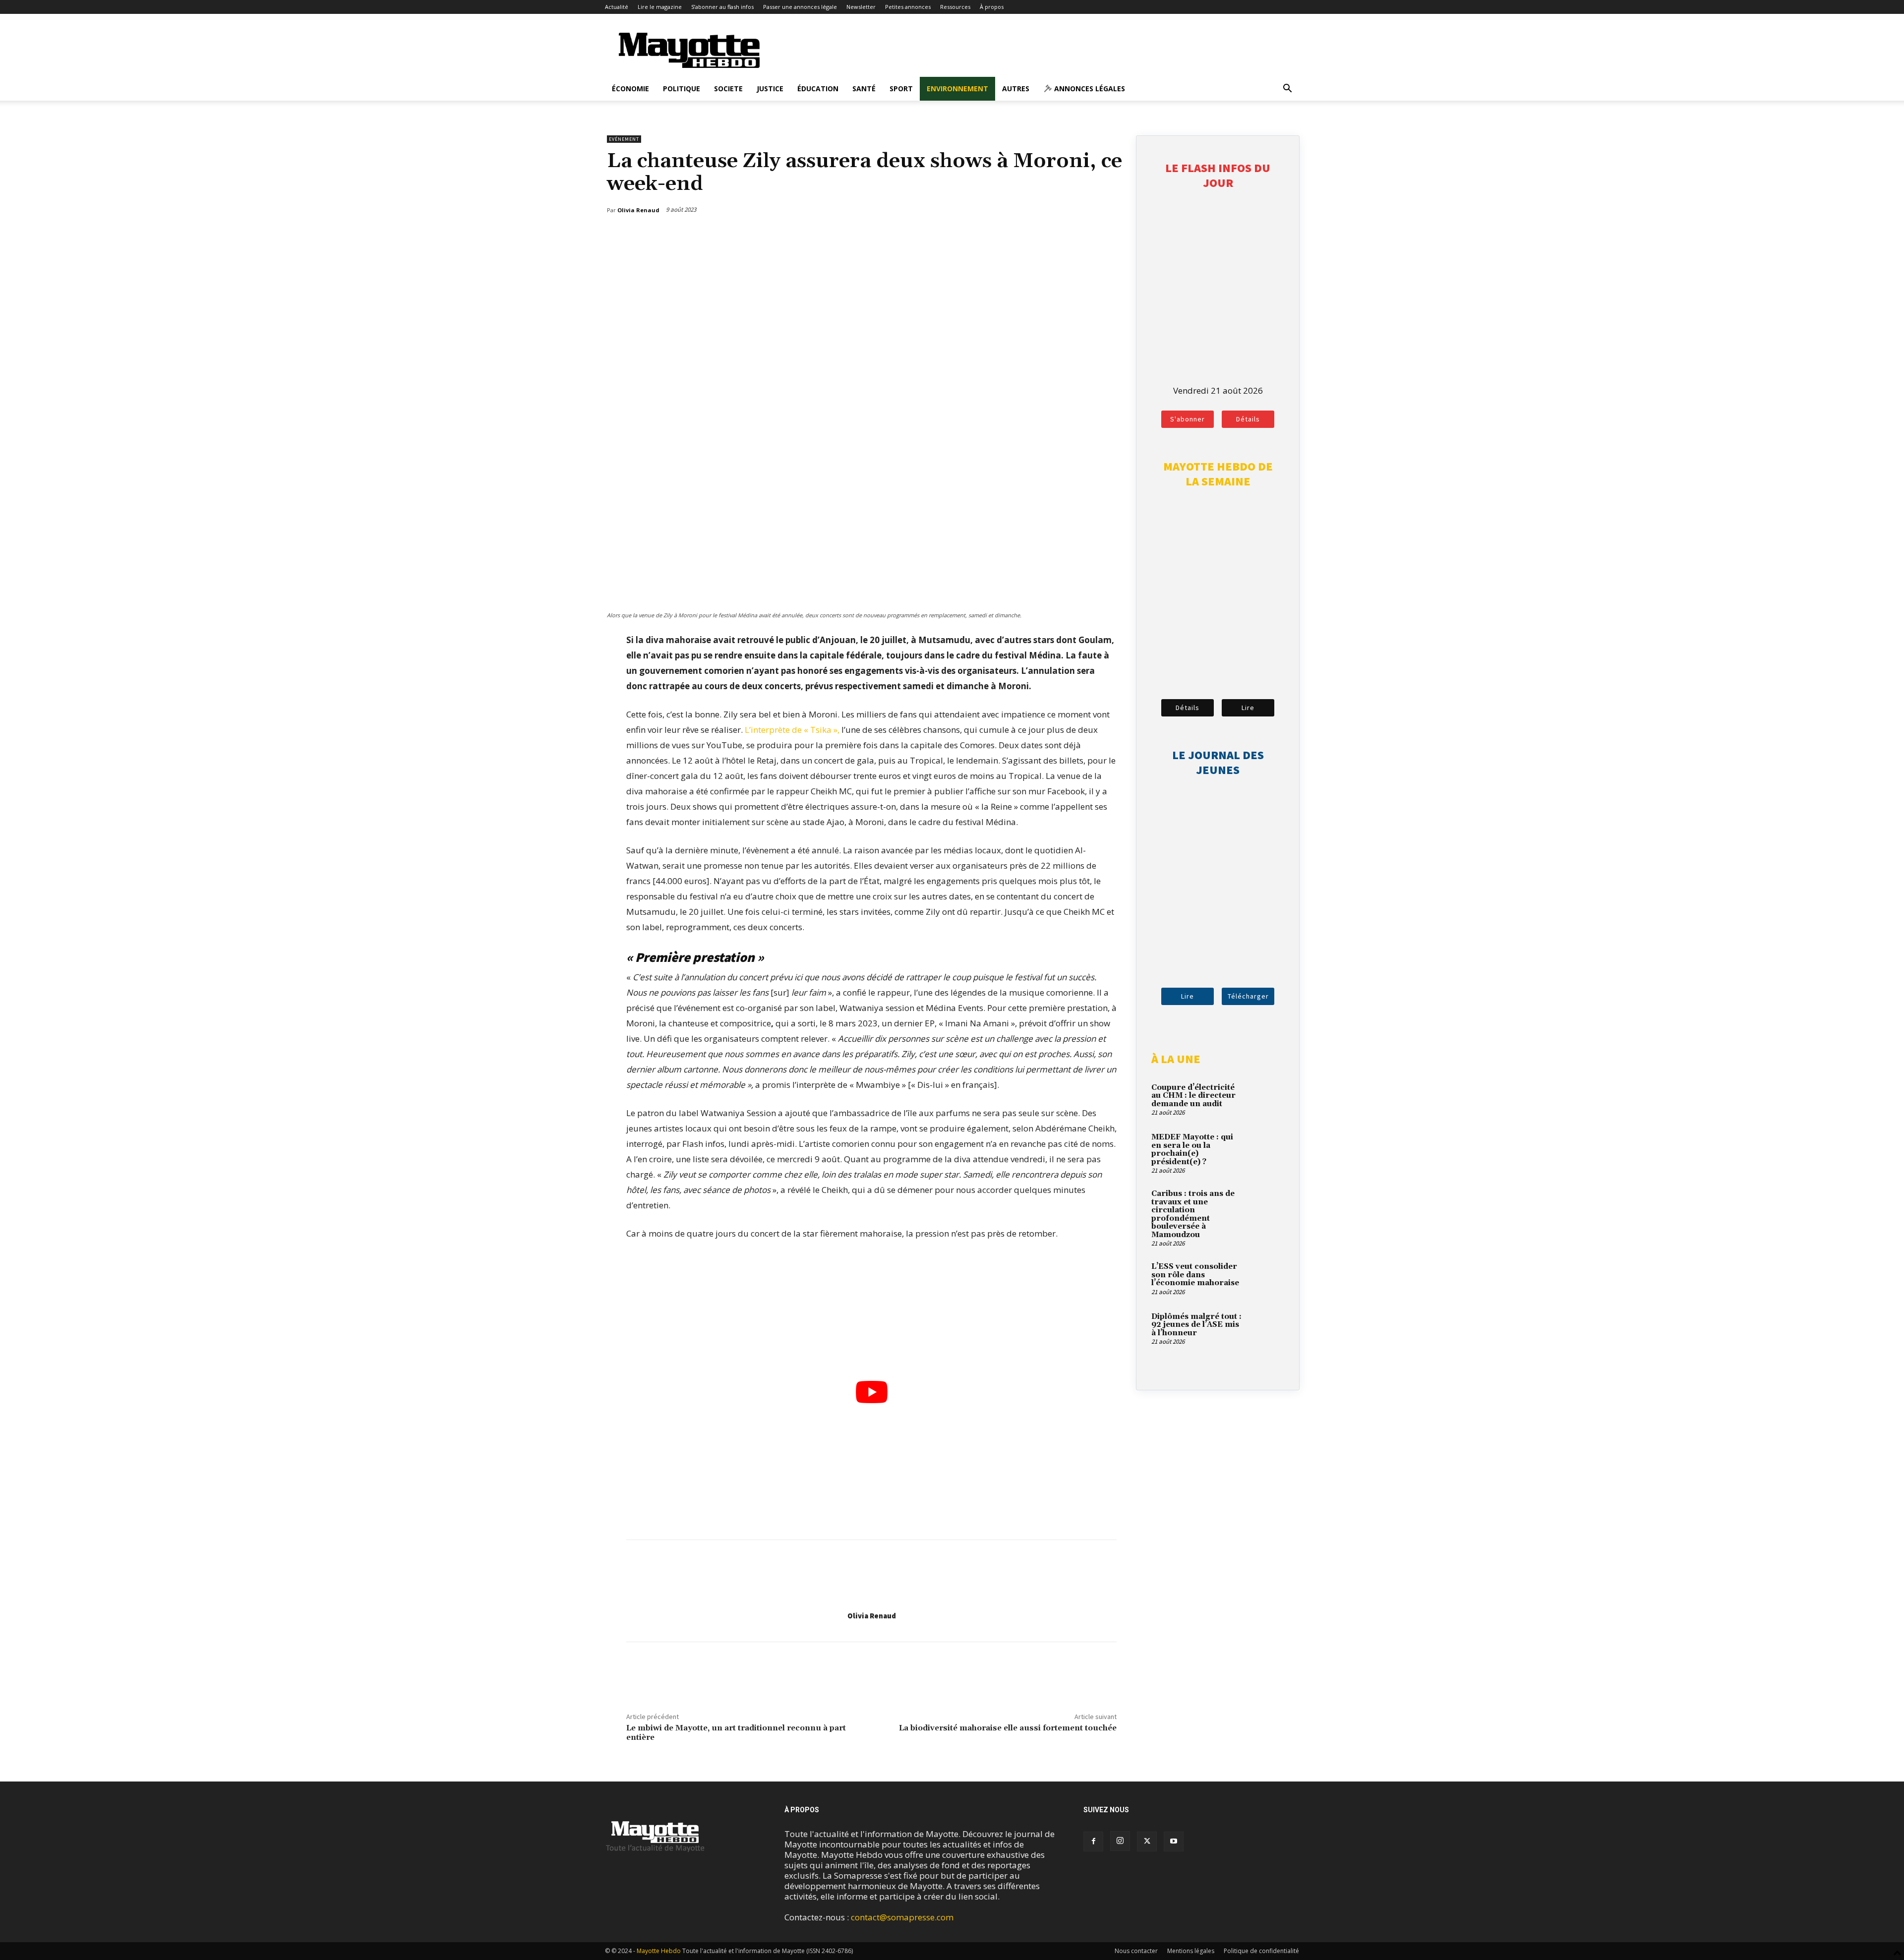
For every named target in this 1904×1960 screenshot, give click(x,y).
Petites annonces (908, 7)
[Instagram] (1120, 1841)
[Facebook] (1065, 236)
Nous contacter (1136, 1951)
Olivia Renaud (872, 1616)
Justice (770, 89)
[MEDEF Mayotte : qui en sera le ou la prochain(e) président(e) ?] (1267, 1149)
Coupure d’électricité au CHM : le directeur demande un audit (1193, 1096)
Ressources (955, 7)
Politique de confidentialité (1261, 1951)
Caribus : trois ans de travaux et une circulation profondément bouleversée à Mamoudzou (1193, 1214)
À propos (992, 7)
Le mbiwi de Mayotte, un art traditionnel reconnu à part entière (736, 1733)
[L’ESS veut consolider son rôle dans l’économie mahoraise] (1267, 1278)
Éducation (818, 89)
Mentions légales (1191, 1951)
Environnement (957, 89)
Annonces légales (1089, 89)
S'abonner (1188, 419)
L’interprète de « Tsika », (792, 730)
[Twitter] (1087, 236)
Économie (630, 89)
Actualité (617, 7)
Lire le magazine (660, 7)
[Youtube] (1174, 1841)
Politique (682, 89)
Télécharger (1248, 996)
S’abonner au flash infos (722, 7)
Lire (1248, 708)
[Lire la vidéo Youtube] (871, 1392)
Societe (728, 89)
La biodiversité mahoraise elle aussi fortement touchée (1008, 1728)
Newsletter (861, 7)
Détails (1248, 419)
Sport (901, 89)
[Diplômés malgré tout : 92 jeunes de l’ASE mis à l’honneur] (1267, 1328)
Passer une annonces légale (800, 7)
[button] (1287, 89)
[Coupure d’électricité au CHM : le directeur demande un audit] (1267, 1099)
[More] (1111, 236)
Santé (864, 89)
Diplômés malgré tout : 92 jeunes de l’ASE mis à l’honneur (1196, 1325)
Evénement (624, 139)
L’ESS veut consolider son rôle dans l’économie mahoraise (1195, 1275)
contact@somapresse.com (902, 1917)
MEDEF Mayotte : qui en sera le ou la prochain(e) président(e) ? (1192, 1150)
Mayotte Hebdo (659, 1951)
